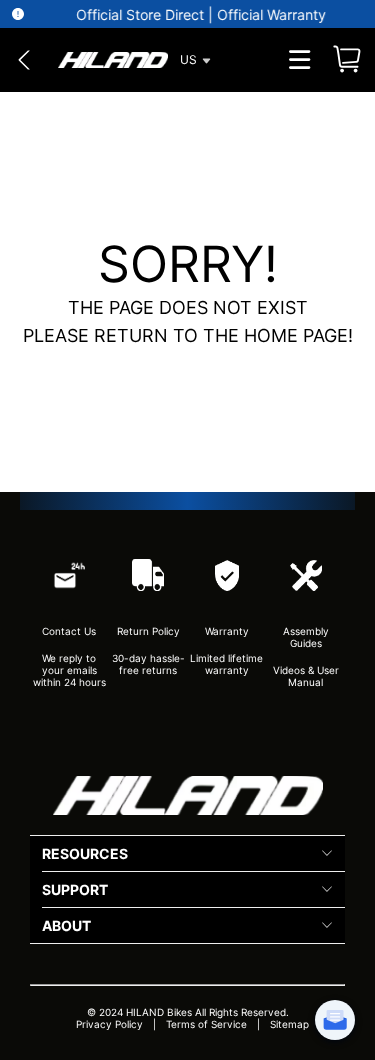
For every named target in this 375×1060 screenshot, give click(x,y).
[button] (111, 60)
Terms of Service (206, 1024)
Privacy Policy (109, 1024)
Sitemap (289, 1024)
